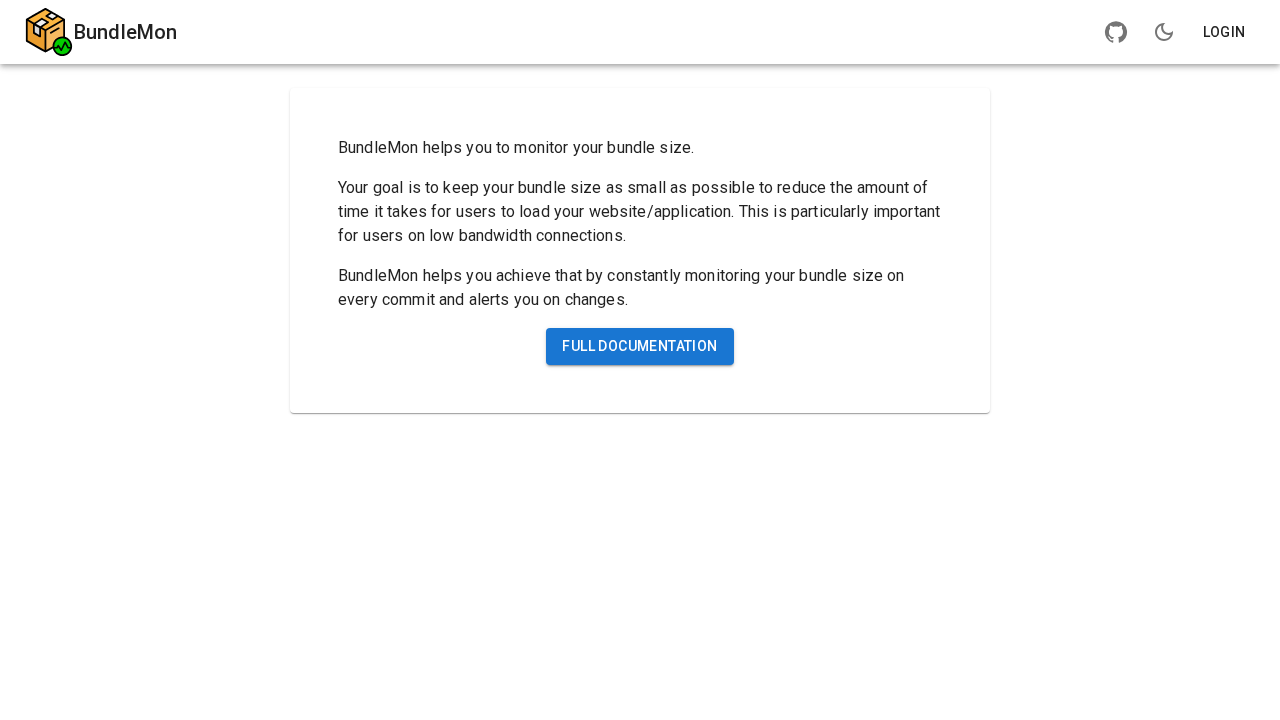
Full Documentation (639, 346)
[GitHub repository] (1116, 32)
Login (1224, 32)
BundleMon (125, 32)
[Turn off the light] (1164, 32)
